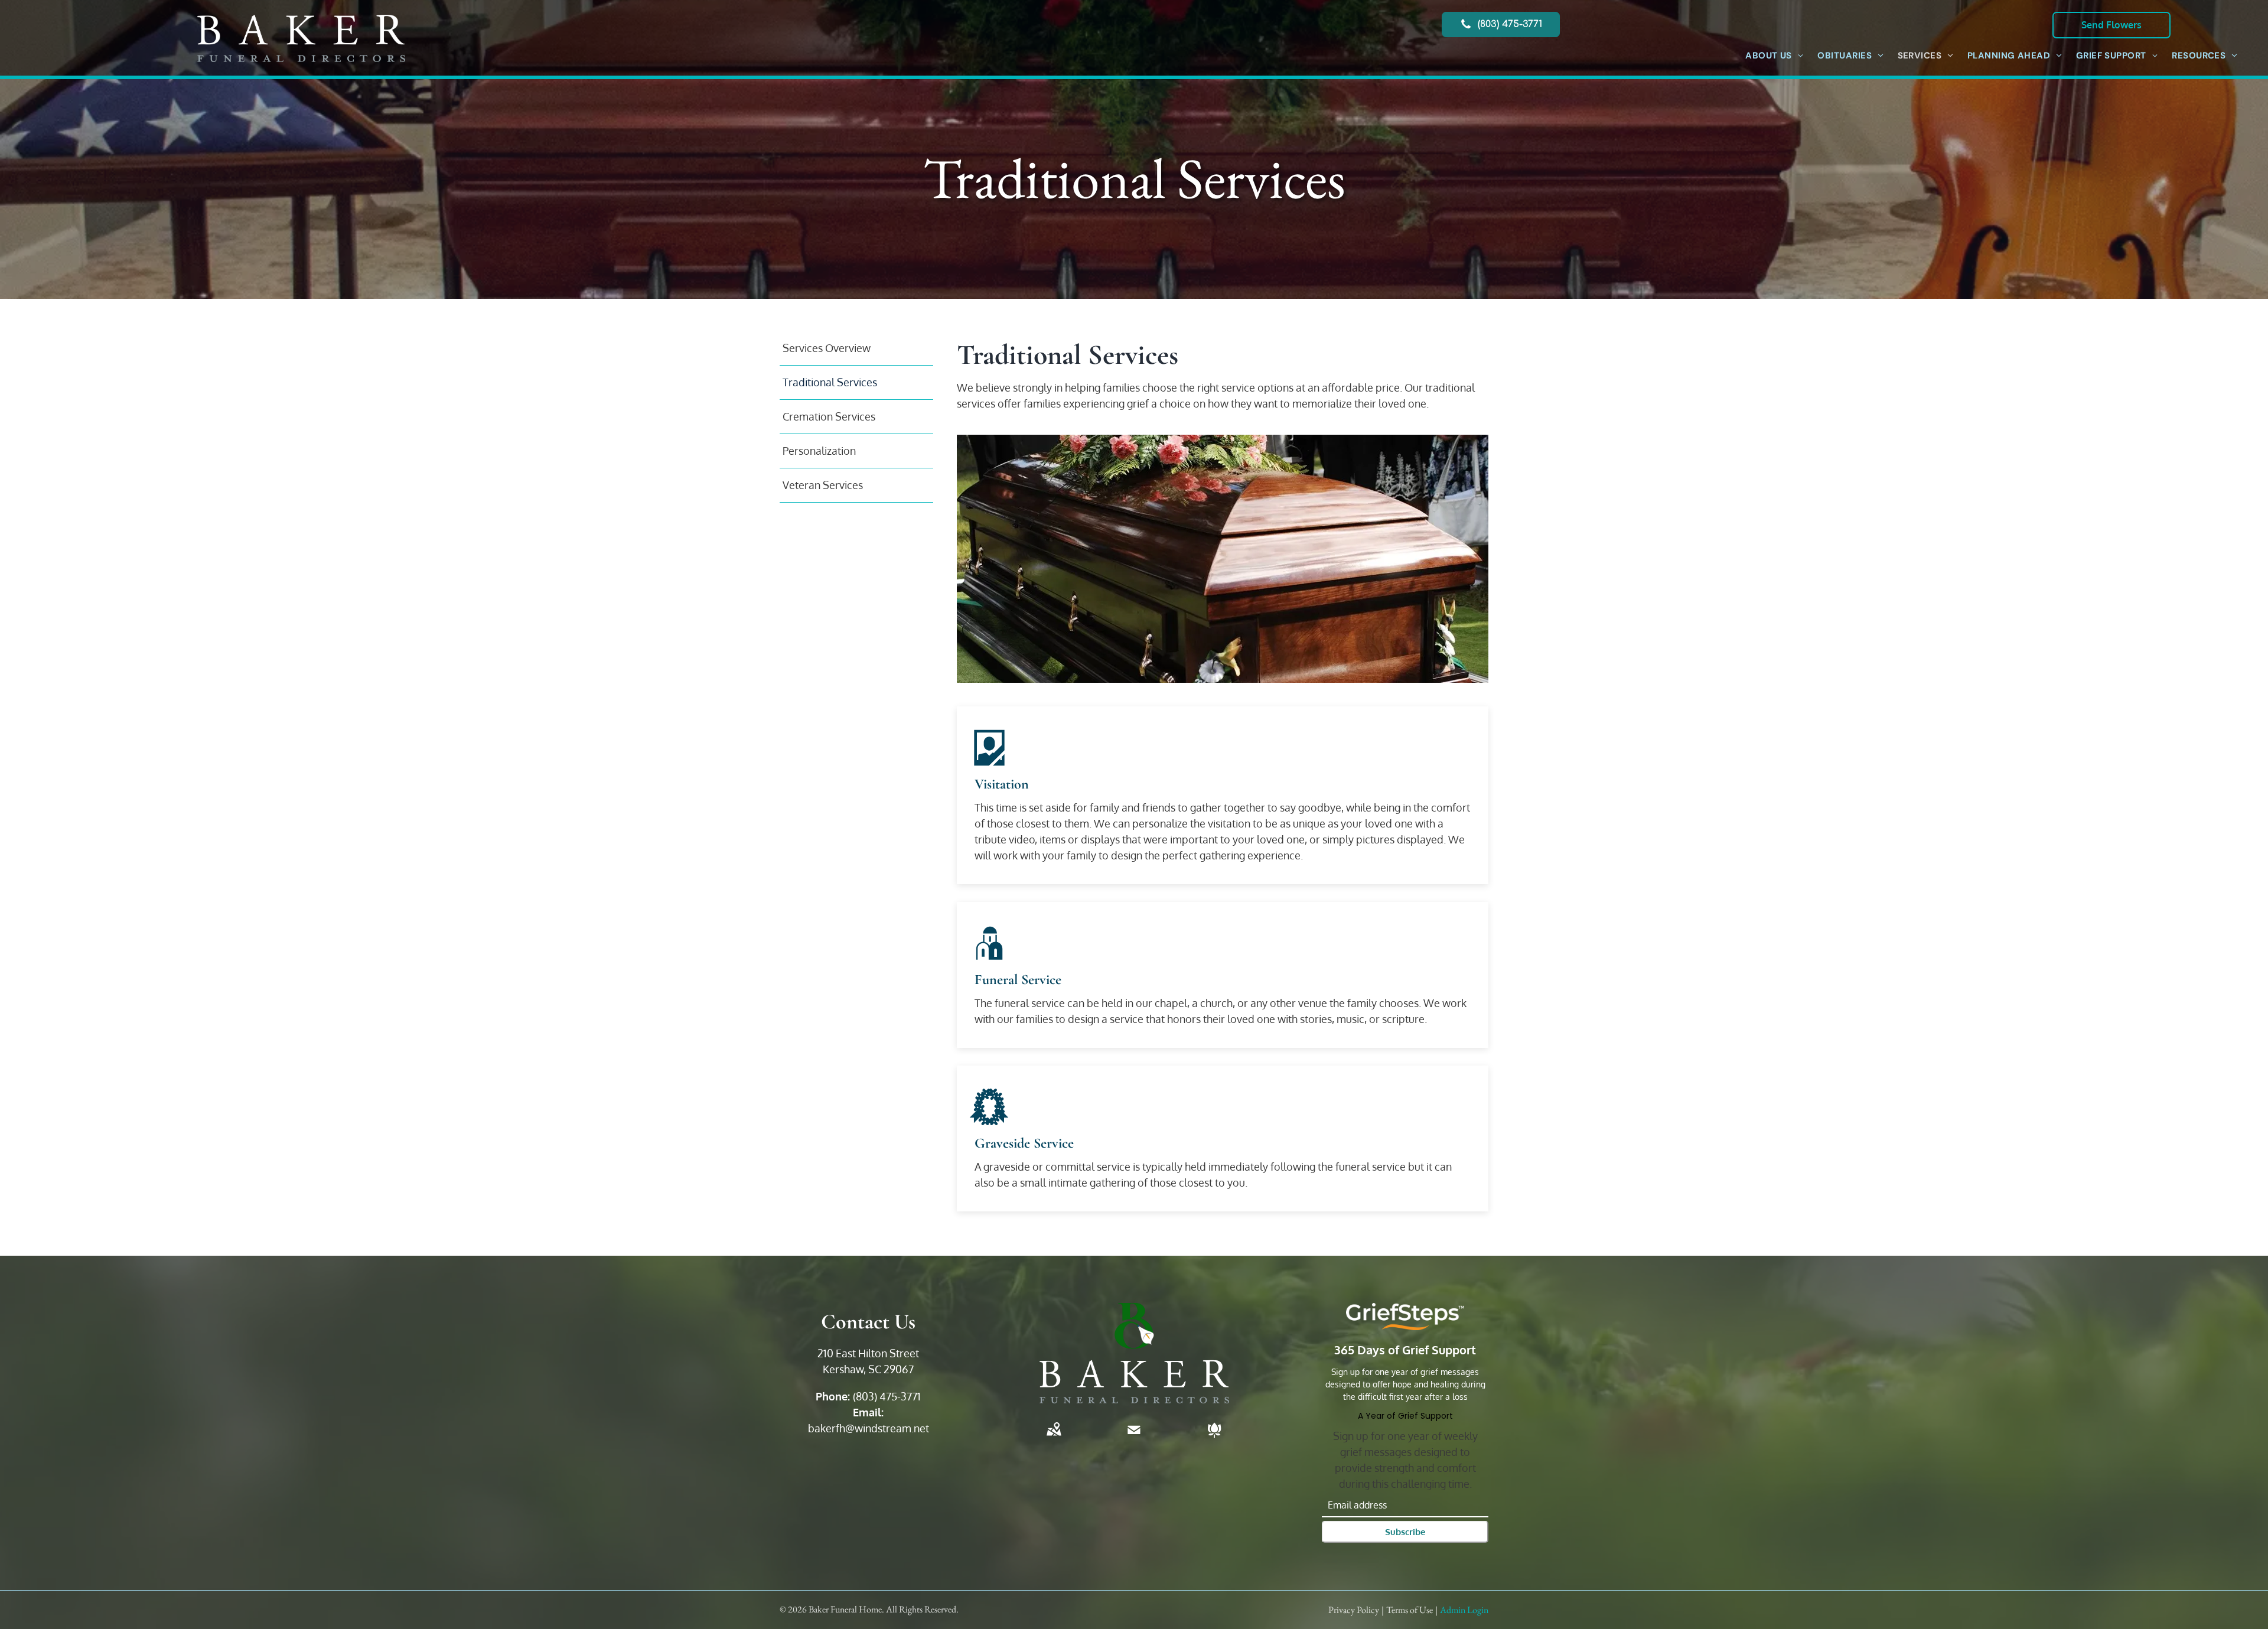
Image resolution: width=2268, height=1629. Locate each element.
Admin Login (1464, 1610)
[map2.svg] (1054, 1438)
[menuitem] (1774, 56)
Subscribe (1405, 1532)
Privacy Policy (1354, 1610)
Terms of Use (1410, 1610)
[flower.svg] (1214, 1438)
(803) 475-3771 (887, 1396)
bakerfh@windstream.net (869, 1428)
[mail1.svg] (1134, 1438)
